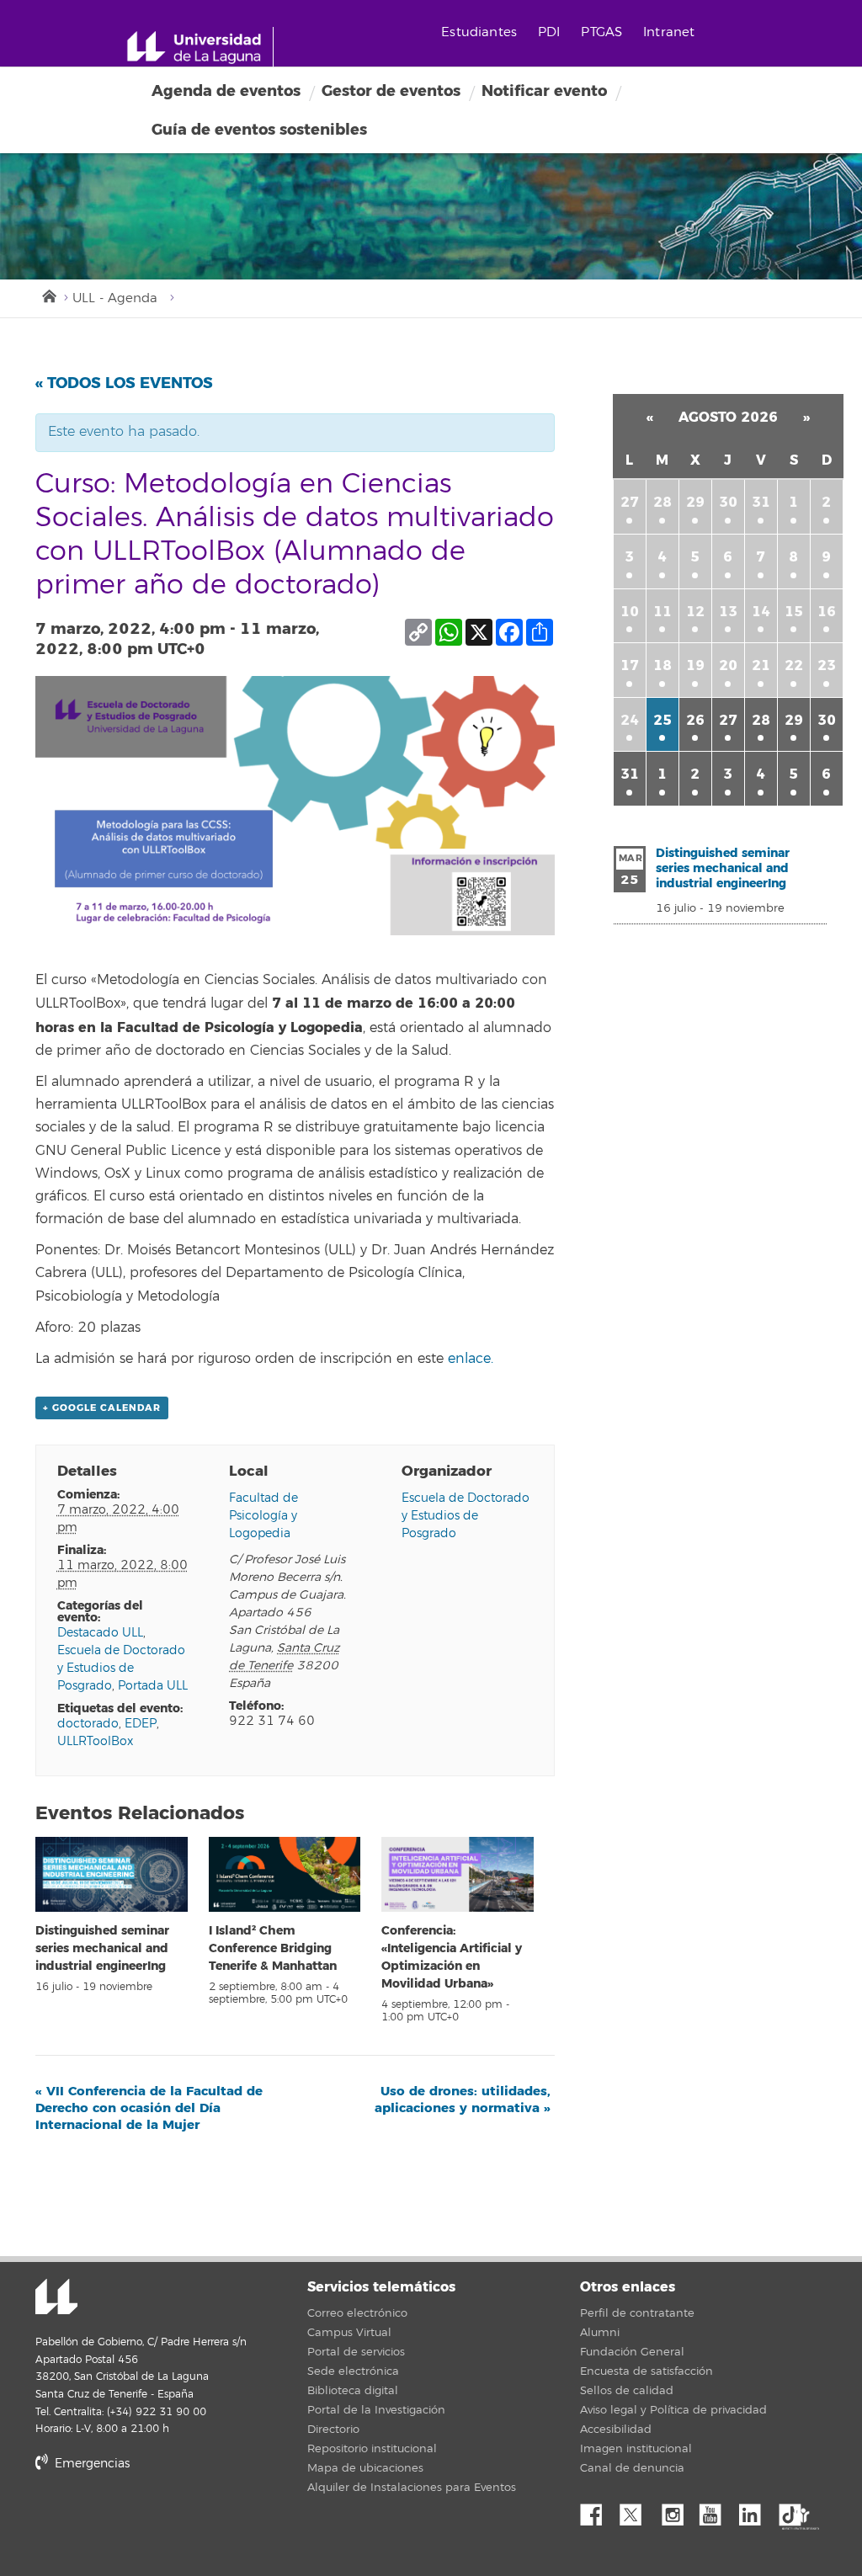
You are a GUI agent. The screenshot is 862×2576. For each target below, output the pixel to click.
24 (630, 720)
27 (630, 502)
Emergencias (90, 2464)
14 (761, 612)
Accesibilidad (616, 2430)
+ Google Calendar (102, 1408)
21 (761, 665)
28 (662, 502)
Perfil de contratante (637, 2313)
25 (662, 720)
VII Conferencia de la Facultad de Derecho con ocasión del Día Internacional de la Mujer (149, 2108)
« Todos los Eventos (124, 383)
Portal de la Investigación (376, 2410)
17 (630, 665)
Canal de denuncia (632, 2468)
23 (827, 665)
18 (662, 665)
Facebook (598, 2510)
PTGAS (601, 32)
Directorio (333, 2430)
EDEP (141, 1724)
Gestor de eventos (391, 91)
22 (794, 665)
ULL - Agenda (115, 298)
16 (827, 612)
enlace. (471, 1359)
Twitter (637, 2510)
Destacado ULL (100, 1633)
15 (794, 612)
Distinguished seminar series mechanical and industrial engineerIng (102, 1948)
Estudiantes (479, 32)
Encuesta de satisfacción (646, 2371)
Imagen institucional (636, 2449)
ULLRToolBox (95, 1741)
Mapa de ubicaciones (365, 2468)
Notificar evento (544, 91)
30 (728, 502)
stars (162, 2521)
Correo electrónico (357, 2313)
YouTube (716, 2510)
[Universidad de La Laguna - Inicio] (200, 47)
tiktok (795, 2510)
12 (695, 612)
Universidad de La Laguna (56, 2298)
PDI (549, 32)
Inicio (48, 295)
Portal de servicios (356, 2352)
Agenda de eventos (226, 91)
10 (630, 612)
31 (761, 502)
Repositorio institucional (372, 2449)
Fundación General (632, 2352)
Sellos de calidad (627, 2391)
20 (728, 665)
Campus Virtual (349, 2333)
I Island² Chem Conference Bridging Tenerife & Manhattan (273, 1948)
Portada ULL (153, 1686)
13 (728, 612)
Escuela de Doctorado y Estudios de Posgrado (121, 1668)
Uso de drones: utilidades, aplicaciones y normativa (463, 2100)
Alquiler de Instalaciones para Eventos (412, 2488)
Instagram (677, 2510)
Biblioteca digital (353, 2391)
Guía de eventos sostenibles (259, 130)
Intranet (669, 32)
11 (662, 612)
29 (695, 502)
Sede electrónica (353, 2371)
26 (695, 720)
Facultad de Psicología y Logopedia (263, 1516)
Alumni (600, 2333)
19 (695, 665)
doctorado (88, 1724)
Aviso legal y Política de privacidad (673, 2410)
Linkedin (756, 2510)
